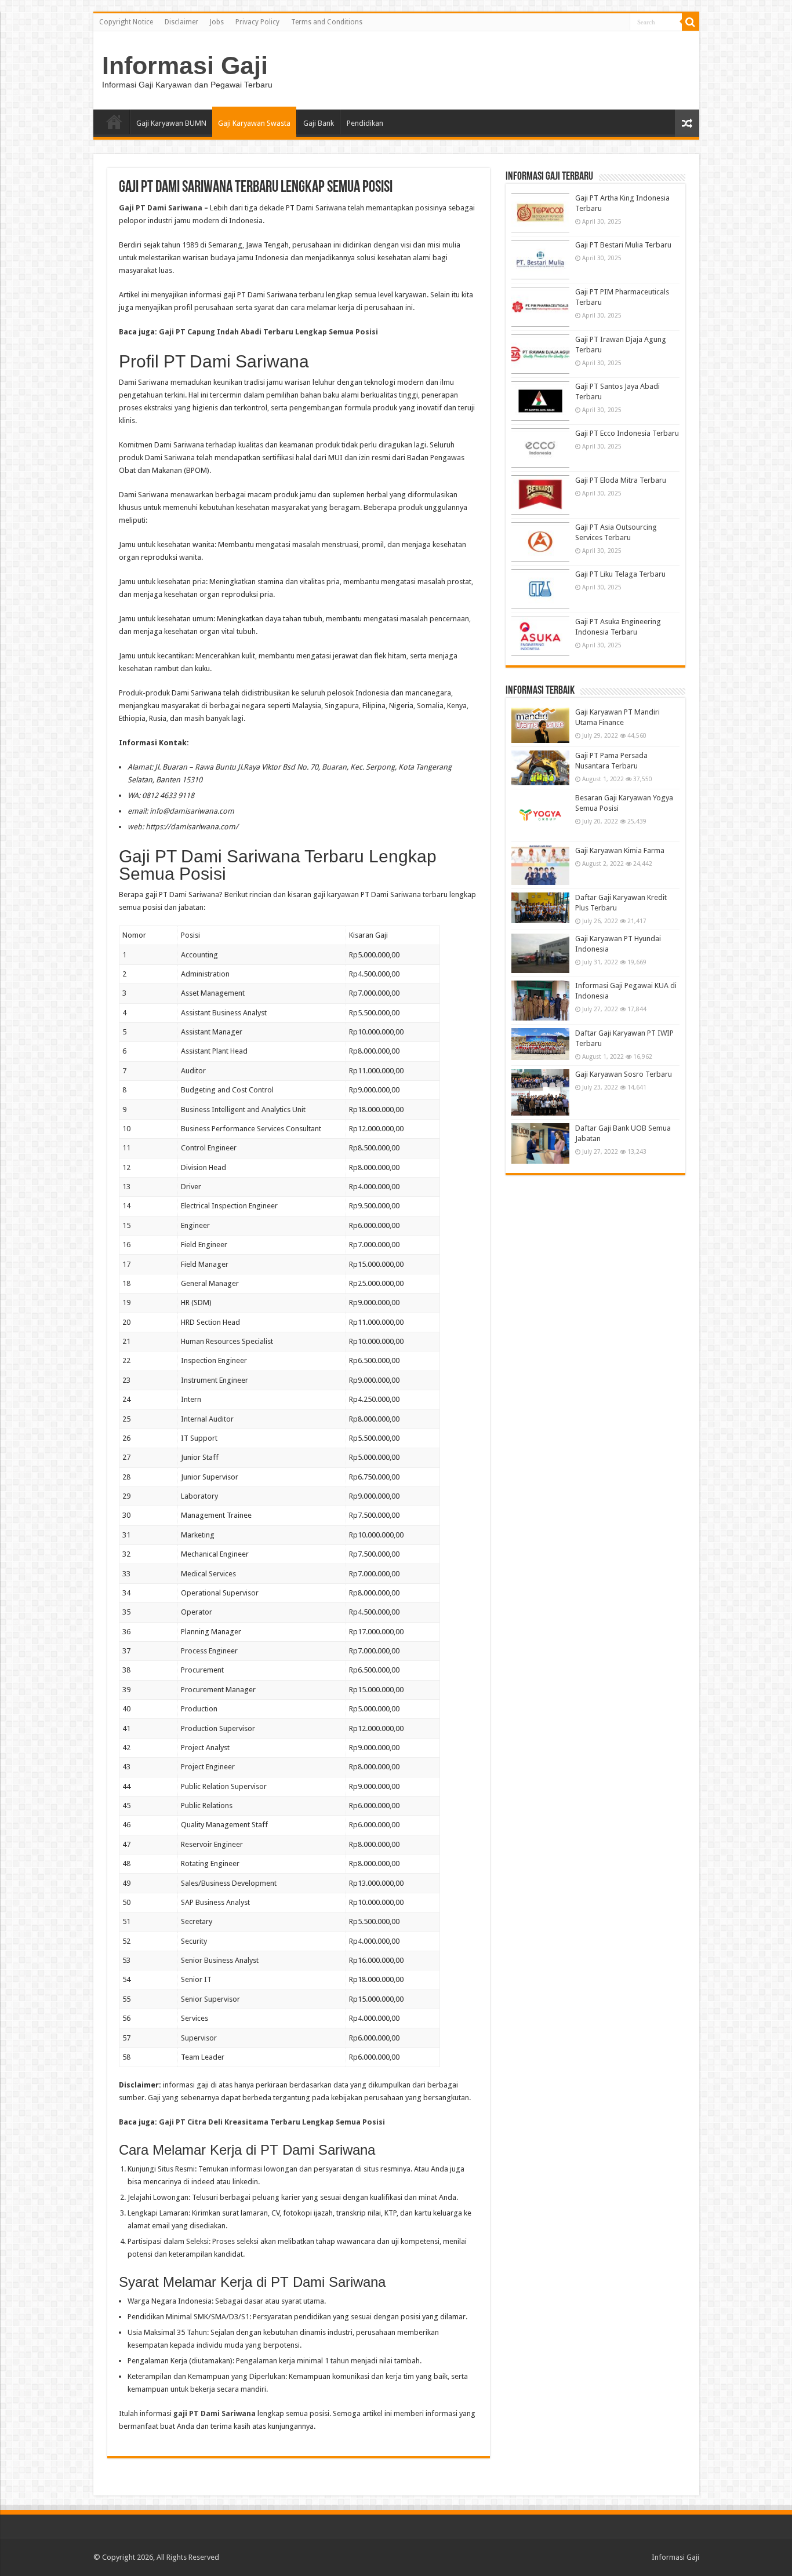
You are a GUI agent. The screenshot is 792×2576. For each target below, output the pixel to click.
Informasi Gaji (185, 65)
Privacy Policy (257, 22)
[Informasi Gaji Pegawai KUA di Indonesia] (540, 1000)
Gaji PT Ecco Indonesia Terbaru (627, 433)
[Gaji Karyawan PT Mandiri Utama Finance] (540, 725)
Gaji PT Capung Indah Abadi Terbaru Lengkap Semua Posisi (268, 332)
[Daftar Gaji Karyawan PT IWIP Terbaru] (540, 1044)
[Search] (691, 22)
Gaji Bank (319, 123)
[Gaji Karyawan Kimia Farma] (540, 865)
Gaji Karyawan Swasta (254, 123)
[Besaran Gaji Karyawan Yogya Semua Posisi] (540, 816)
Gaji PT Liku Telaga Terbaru (620, 574)
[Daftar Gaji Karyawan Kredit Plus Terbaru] (540, 908)
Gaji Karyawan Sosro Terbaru (624, 1074)
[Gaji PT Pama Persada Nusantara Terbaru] (540, 768)
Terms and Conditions (327, 22)
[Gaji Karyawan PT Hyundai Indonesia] (540, 953)
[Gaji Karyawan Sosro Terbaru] (540, 1092)
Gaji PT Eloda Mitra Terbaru (621, 480)
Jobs (217, 22)
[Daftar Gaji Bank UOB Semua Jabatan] (540, 1143)
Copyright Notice (126, 22)
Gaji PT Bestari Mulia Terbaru (623, 245)
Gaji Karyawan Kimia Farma (620, 850)
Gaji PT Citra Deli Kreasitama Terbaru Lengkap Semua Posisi (272, 2122)
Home (114, 122)
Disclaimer (181, 22)
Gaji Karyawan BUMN (171, 123)
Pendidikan (365, 123)
